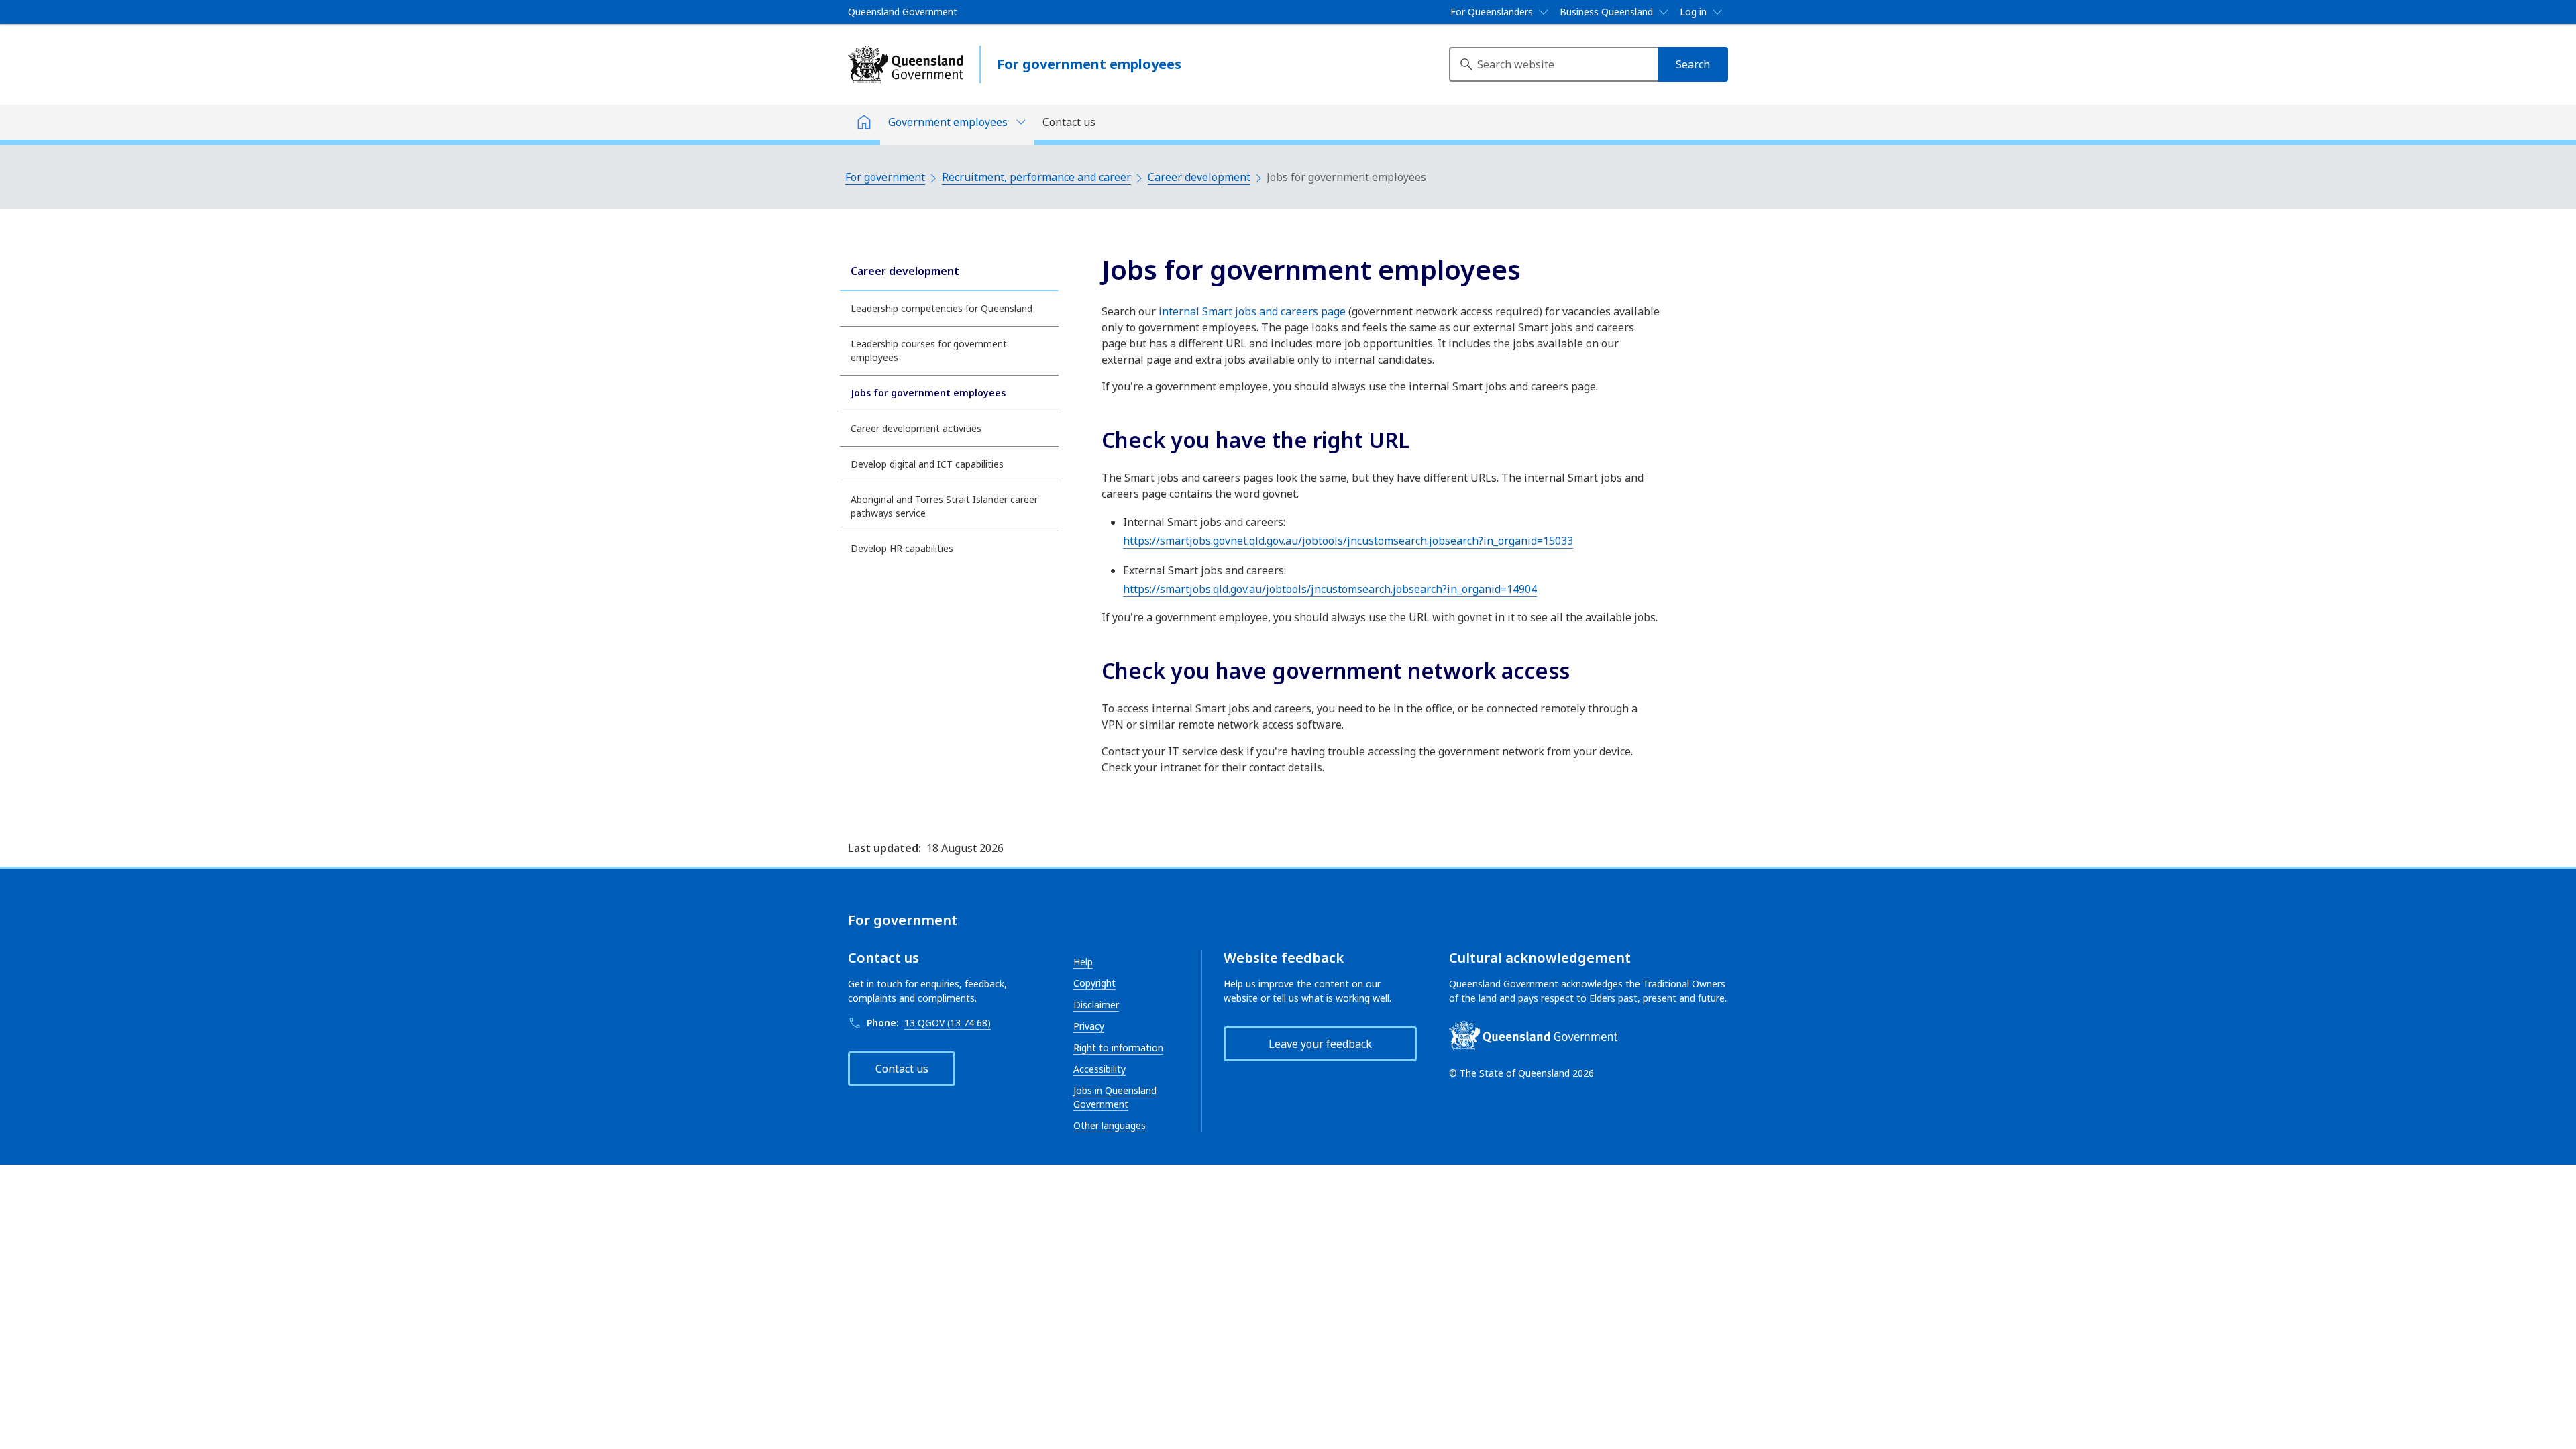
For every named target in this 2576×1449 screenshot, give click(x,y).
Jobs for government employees (928, 393)
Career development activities (916, 428)
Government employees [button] (948, 122)
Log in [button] (1693, 12)
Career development (1199, 177)
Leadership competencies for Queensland (942, 308)
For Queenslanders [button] (1492, 12)
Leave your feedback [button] (1320, 1044)
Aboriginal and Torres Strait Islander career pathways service (944, 506)
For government (885, 177)
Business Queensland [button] (1606, 12)
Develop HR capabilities (902, 548)
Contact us (1069, 122)
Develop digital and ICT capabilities (927, 464)
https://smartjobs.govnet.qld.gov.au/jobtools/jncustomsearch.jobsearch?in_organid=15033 (1348, 541)
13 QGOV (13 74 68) (948, 1023)
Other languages (1110, 1125)
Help (1083, 962)
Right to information (1118, 1048)
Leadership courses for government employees (929, 351)
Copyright (1094, 983)
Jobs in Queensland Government (1115, 1097)
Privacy (1089, 1026)
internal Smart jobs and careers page (1252, 311)
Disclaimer (1096, 1005)
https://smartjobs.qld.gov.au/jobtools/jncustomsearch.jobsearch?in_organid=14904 (1330, 589)
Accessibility (1099, 1069)
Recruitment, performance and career (1036, 177)
